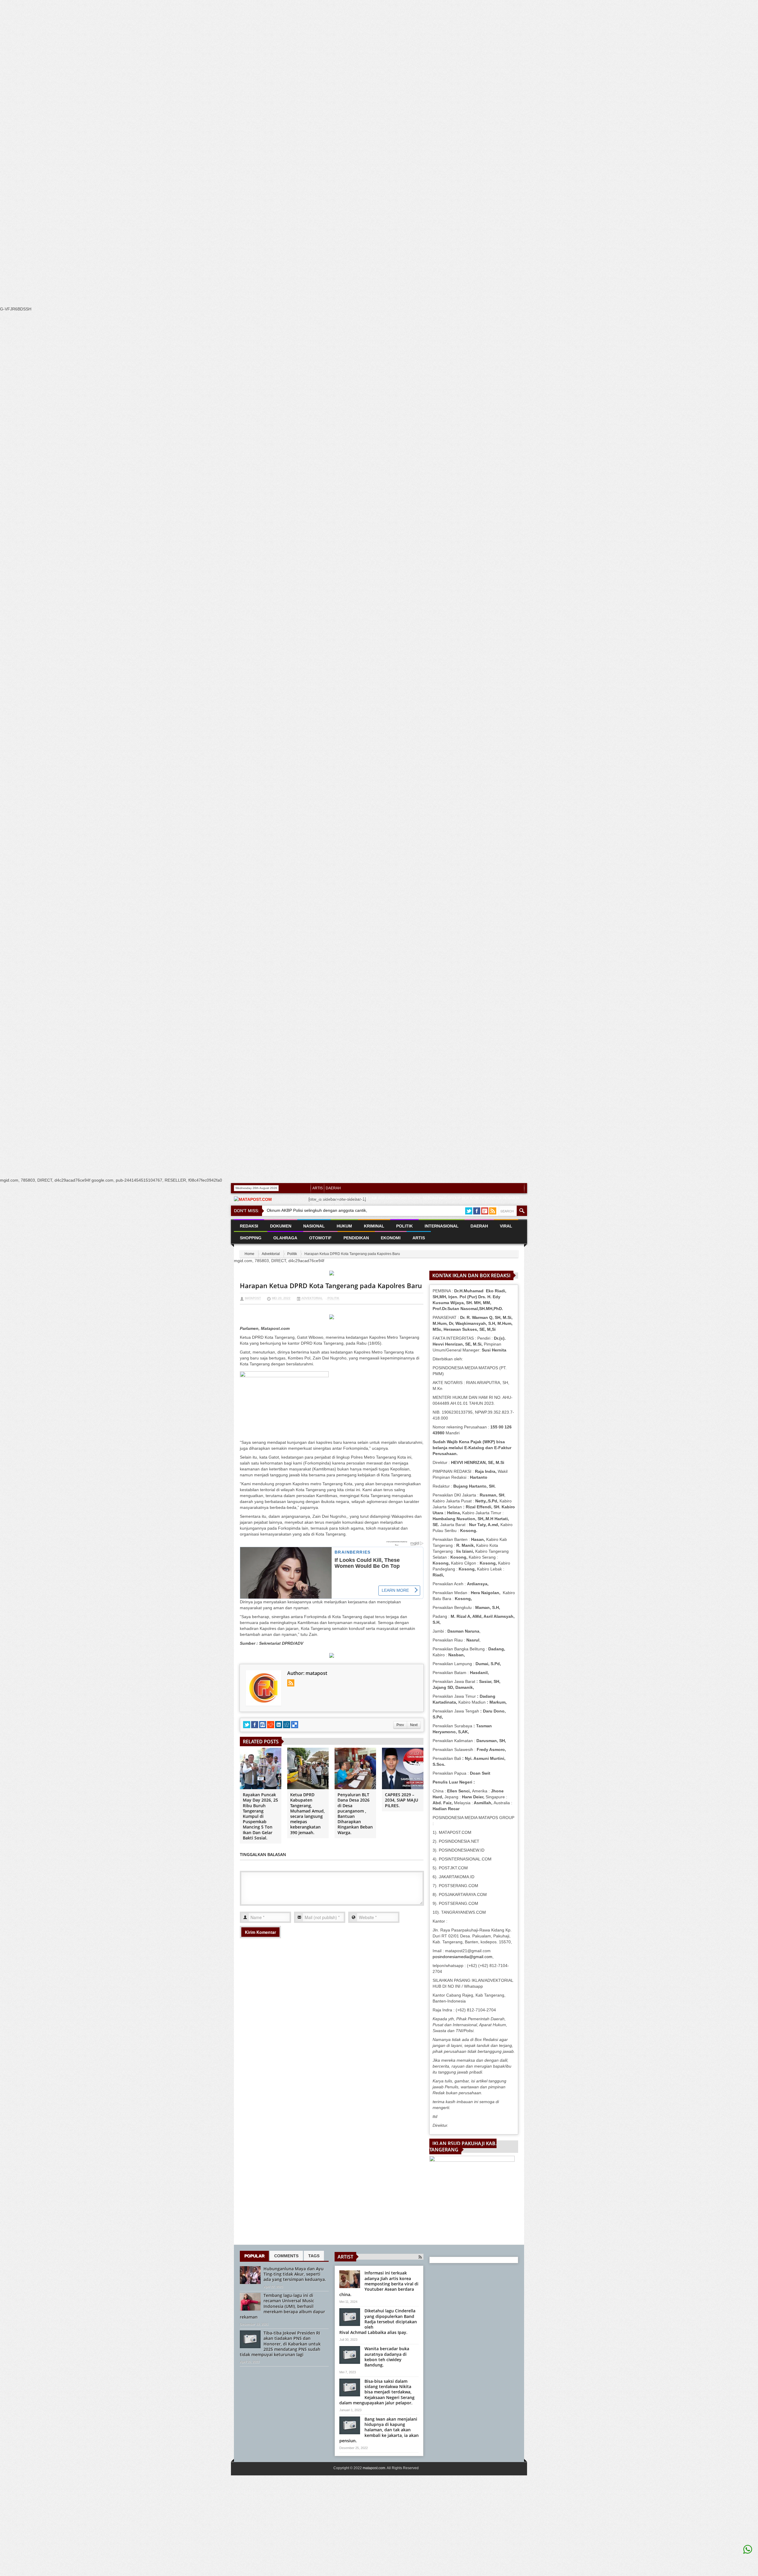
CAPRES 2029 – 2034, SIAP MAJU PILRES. (402, 1800)
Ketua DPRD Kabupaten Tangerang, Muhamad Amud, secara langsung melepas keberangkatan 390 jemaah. (307, 1813)
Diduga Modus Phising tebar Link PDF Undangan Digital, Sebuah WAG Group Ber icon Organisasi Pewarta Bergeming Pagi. (416, 1201)
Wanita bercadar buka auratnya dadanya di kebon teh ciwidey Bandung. (387, 2357)
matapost (253, 1298)
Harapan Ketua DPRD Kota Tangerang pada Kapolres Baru (331, 1285)
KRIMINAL (374, 1226)
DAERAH (333, 1188)
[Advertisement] (178, 112)
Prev (400, 1725)
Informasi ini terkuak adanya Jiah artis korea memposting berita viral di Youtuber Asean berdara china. (379, 2284)
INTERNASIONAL (442, 1226)
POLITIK (404, 1226)
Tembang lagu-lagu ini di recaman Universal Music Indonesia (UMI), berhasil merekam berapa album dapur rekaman (282, 2306)
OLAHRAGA (285, 1238)
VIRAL (506, 1226)
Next (414, 1725)
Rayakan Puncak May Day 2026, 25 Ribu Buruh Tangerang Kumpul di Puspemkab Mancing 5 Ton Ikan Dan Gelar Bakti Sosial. (260, 1816)
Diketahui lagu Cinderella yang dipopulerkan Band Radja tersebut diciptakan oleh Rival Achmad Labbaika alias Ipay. (378, 2322)
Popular (254, 2256)
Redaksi (249, 1226)
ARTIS (318, 1188)
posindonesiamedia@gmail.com (462, 1957)
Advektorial (271, 1254)
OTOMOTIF (320, 1238)
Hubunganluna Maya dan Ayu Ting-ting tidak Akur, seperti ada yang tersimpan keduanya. (295, 2274)
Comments (286, 2256)
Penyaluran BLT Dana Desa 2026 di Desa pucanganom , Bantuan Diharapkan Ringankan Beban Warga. (355, 1813)
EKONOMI (391, 1238)
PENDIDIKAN (356, 1238)
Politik (292, 1254)
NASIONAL (314, 1226)
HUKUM (344, 1226)
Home (249, 1254)
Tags (314, 2256)
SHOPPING (251, 1238)
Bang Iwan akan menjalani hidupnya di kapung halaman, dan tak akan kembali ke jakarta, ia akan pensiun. (379, 2430)
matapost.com (374, 2468)
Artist (345, 2257)
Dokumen (281, 1226)
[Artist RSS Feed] (420, 2257)
